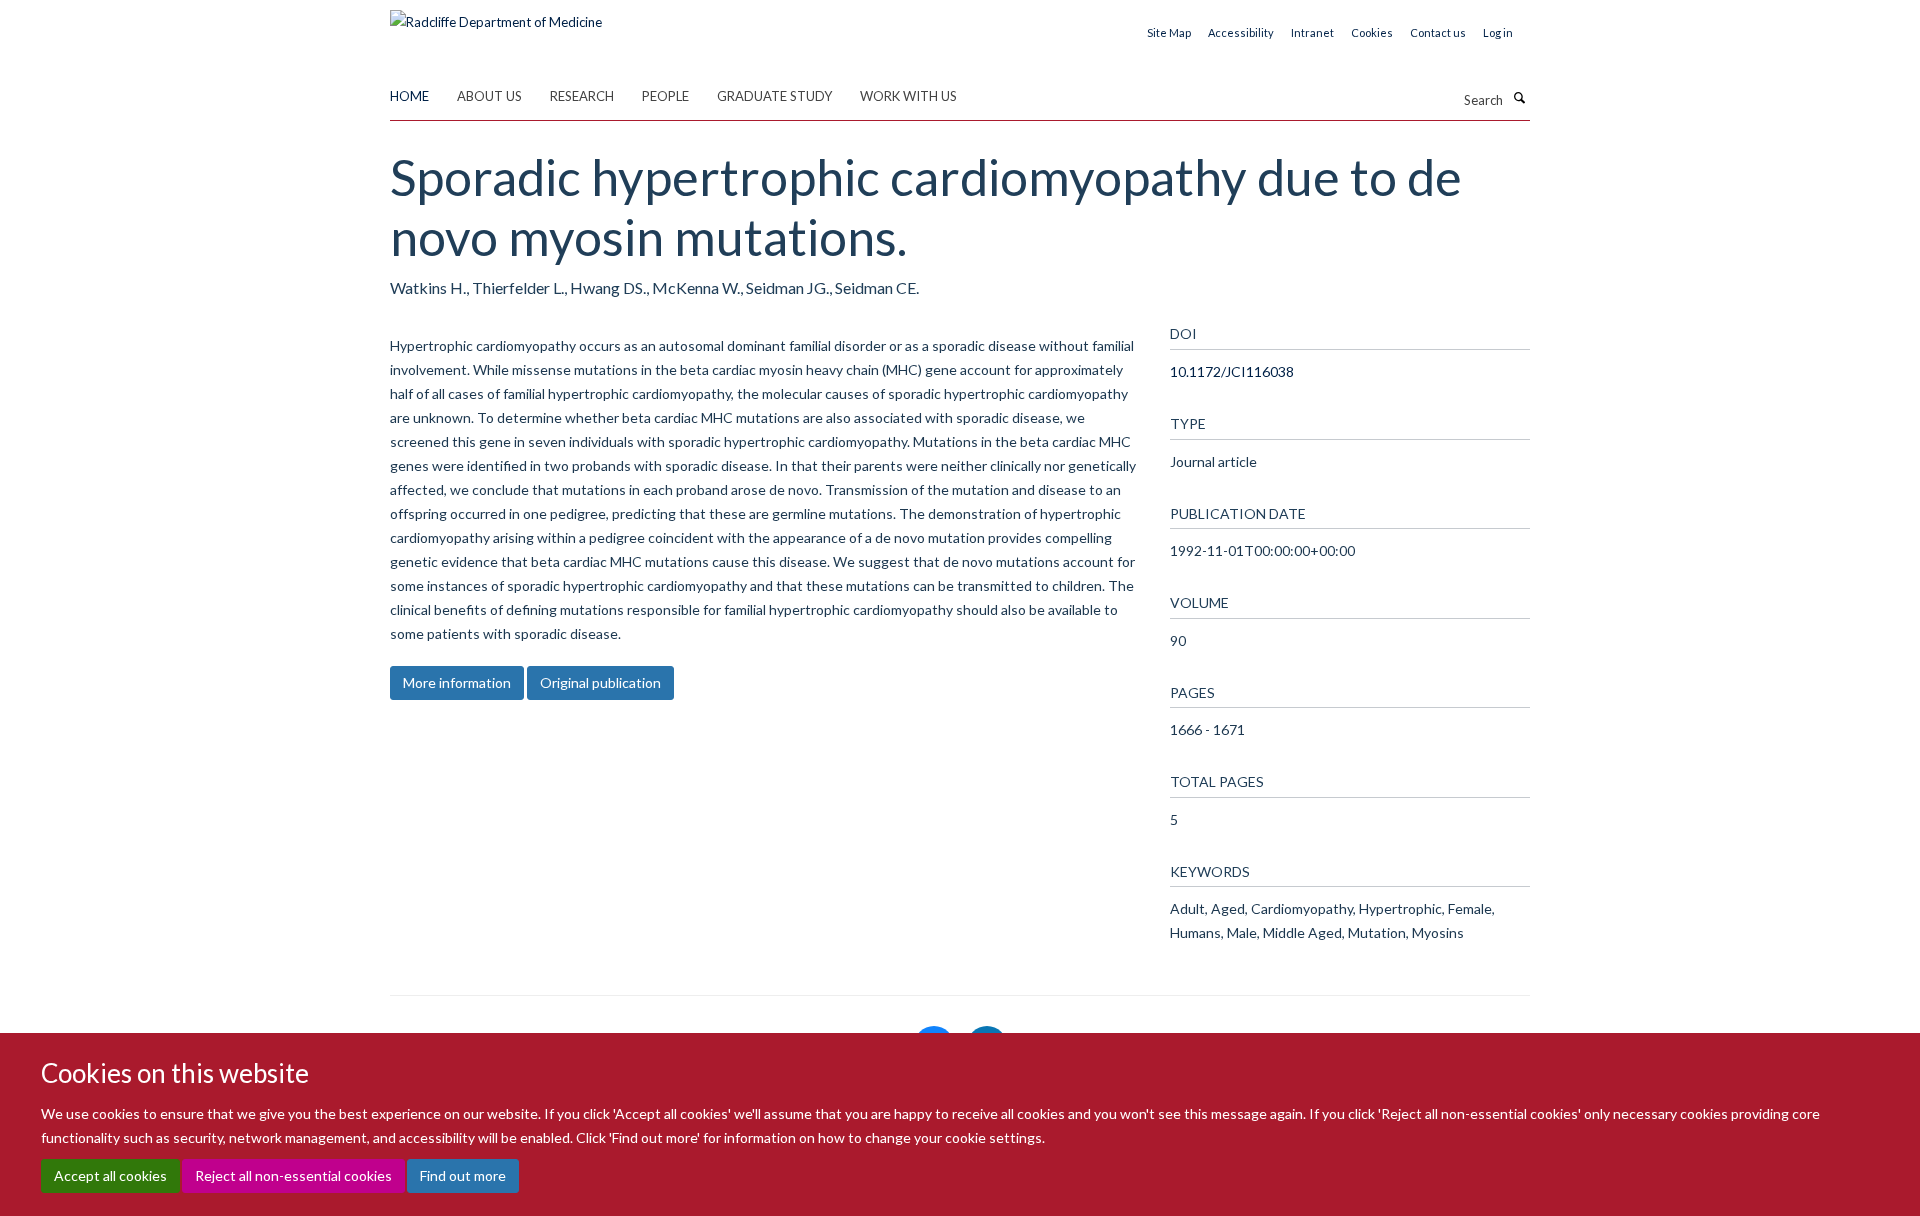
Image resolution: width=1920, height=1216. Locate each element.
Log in (1498, 32)
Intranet (1312, 32)
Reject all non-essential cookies (293, 1176)
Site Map (1169, 32)
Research (582, 96)
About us (489, 96)
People (665, 96)
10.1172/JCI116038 (1232, 371)
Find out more (463, 1176)
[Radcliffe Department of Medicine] (496, 15)
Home (409, 96)
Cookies (1372, 32)
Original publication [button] (600, 682)
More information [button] (457, 682)
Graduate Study (774, 96)
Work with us (908, 96)
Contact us (1438, 32)
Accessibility (1241, 32)
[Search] (1519, 98)
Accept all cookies (110, 1176)
